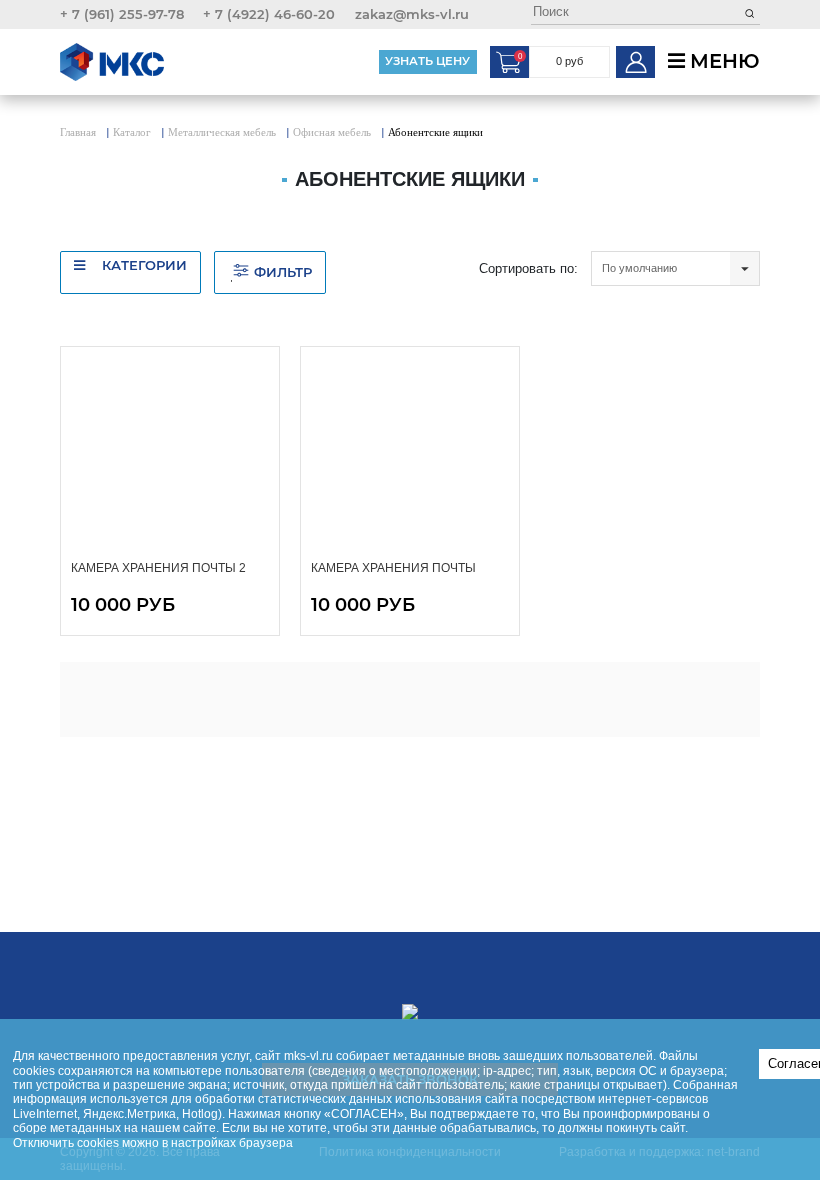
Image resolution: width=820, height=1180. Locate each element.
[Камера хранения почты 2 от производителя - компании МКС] (170, 453)
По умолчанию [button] (639, 268)
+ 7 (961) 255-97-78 (122, 14)
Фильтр (283, 272)
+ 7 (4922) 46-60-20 (269, 14)
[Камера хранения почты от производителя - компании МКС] (410, 453)
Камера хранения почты (393, 568)
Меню (722, 61)
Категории (142, 265)
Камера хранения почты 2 (158, 568)
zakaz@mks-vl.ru (412, 14)
